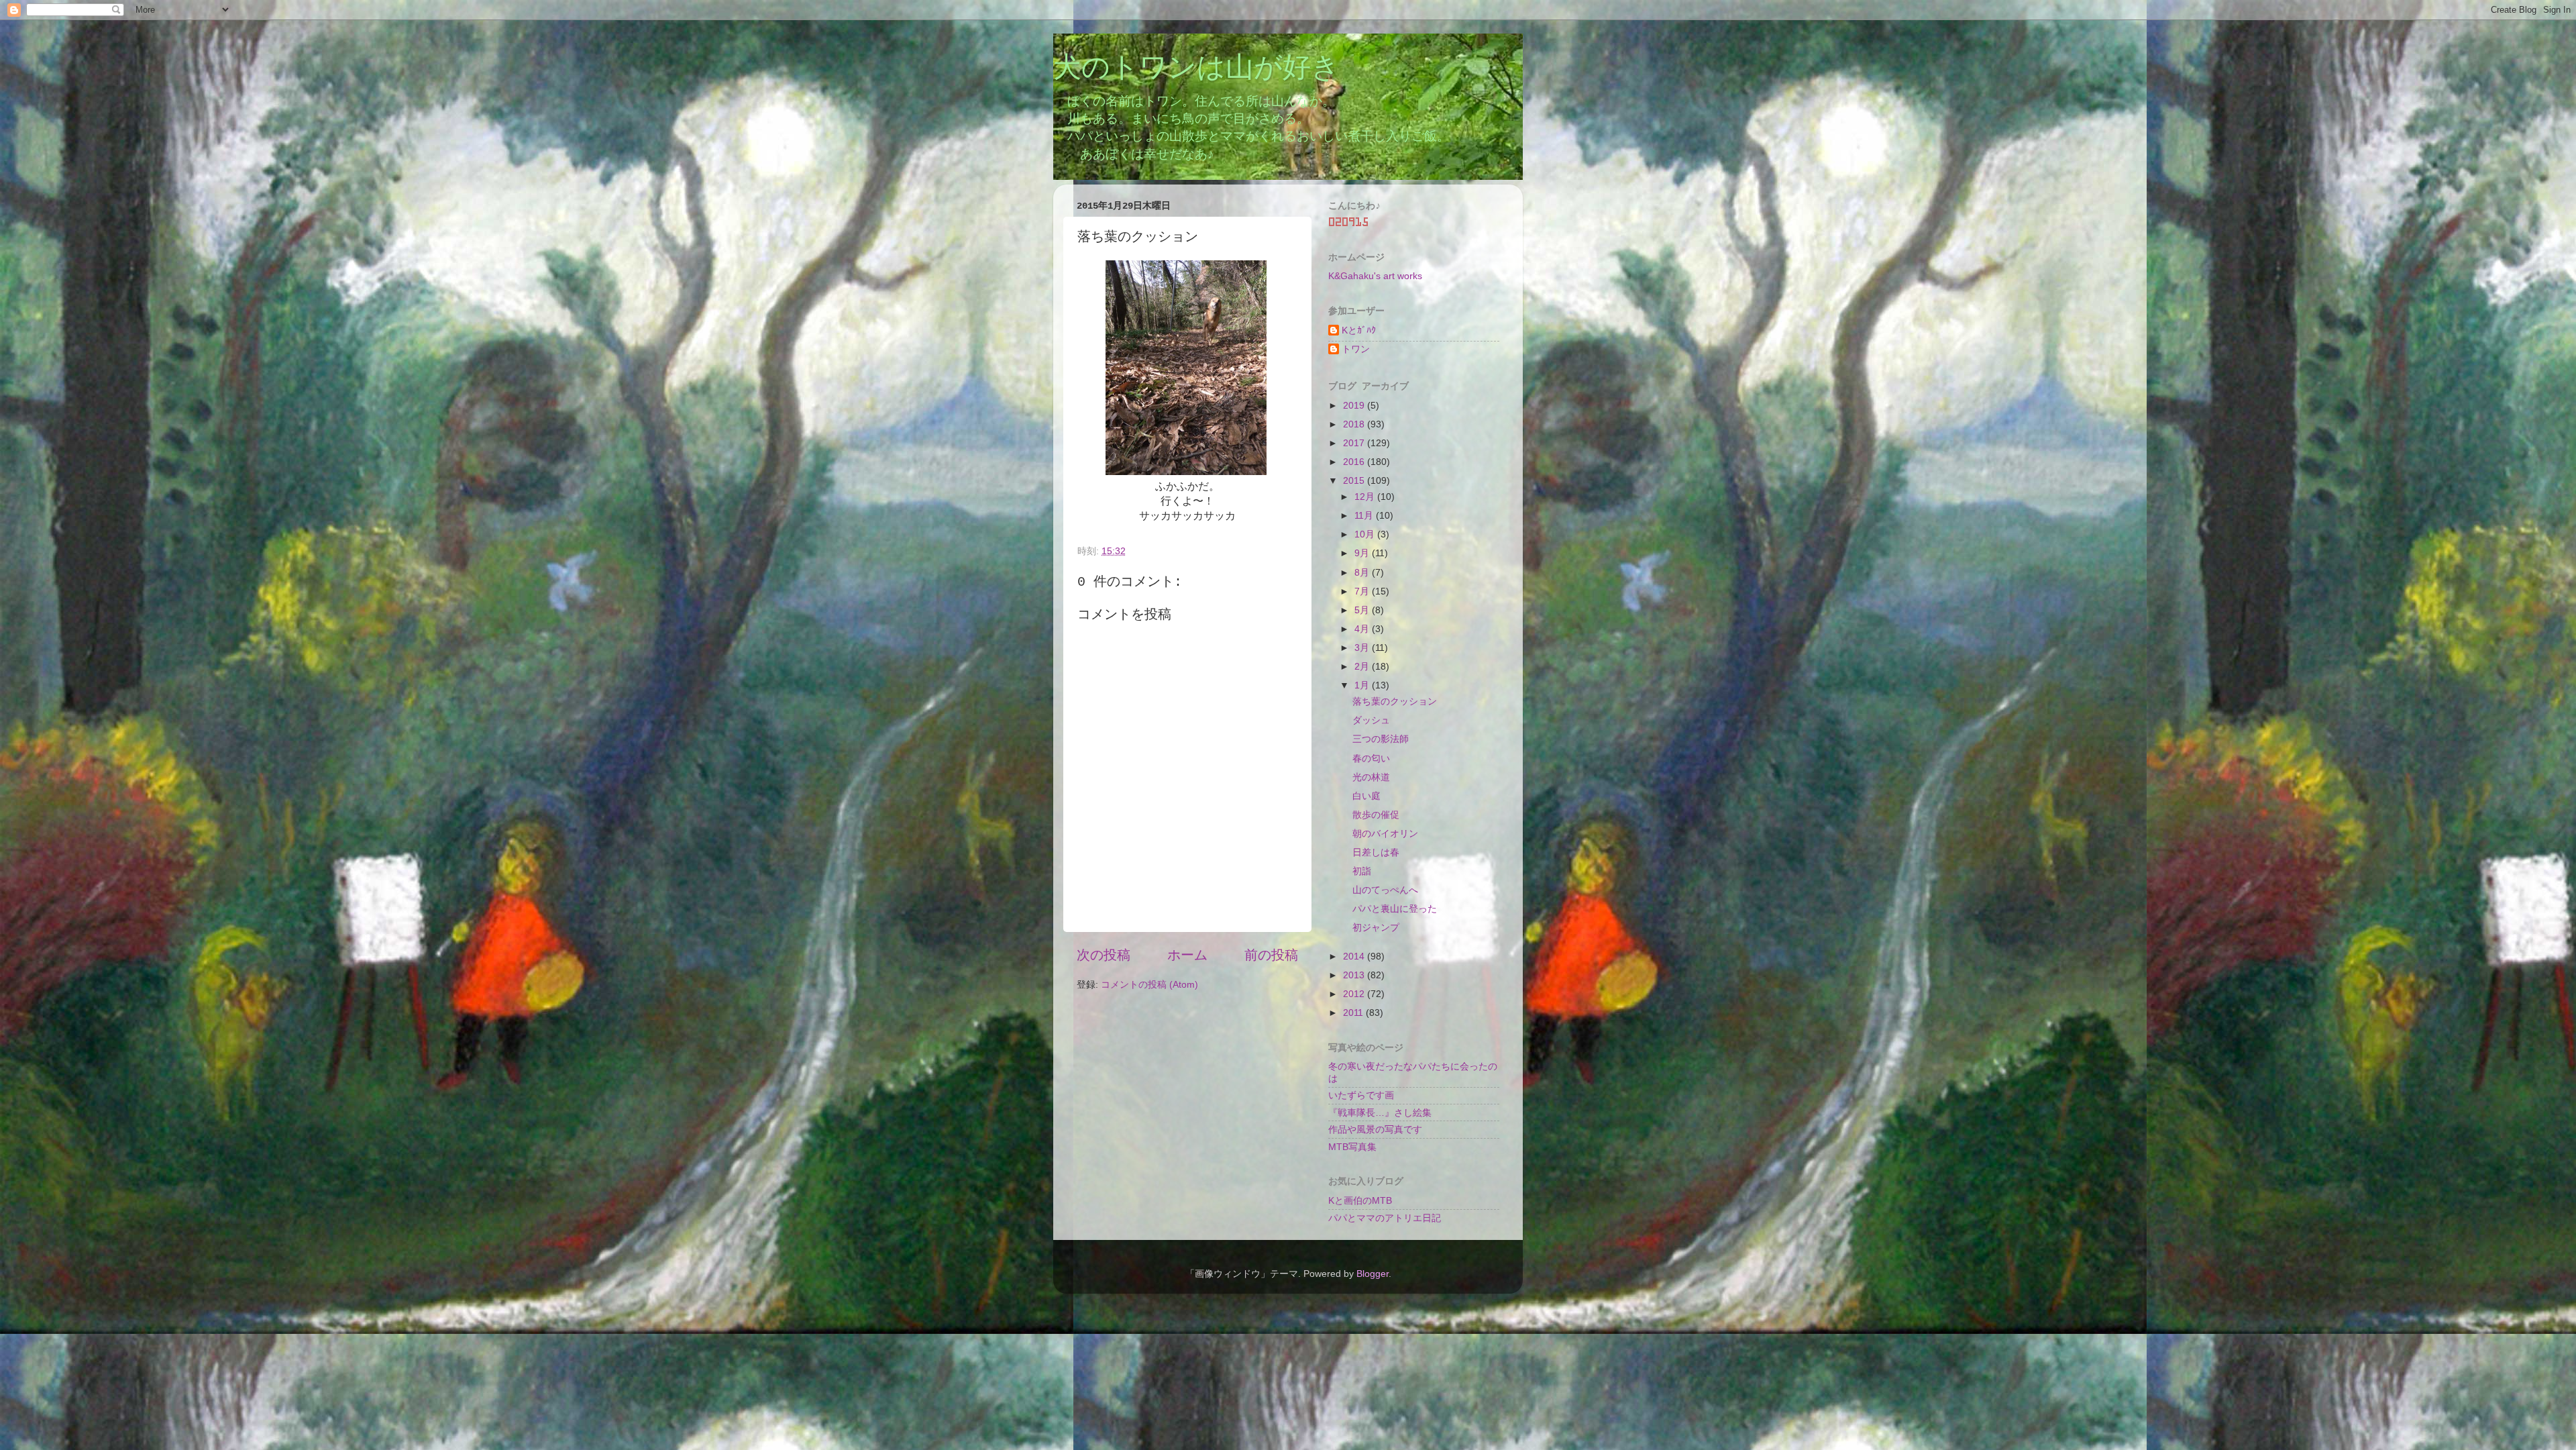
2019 (1355, 405)
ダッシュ (1371, 720)
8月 (1363, 572)
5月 (1363, 610)
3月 (1363, 648)
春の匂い (1371, 758)
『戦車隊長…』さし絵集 (1380, 1112)
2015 (1355, 480)
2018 (1355, 424)
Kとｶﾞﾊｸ (1359, 330)
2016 (1355, 462)
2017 (1355, 443)
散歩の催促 (1376, 815)
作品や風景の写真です (1375, 1129)
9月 (1363, 553)
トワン (1356, 349)
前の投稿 (1271, 955)
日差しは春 (1376, 852)
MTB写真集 (1352, 1147)
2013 (1355, 975)
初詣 (1362, 871)
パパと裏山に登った (1395, 909)
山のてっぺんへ (1385, 890)
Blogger (1373, 1274)
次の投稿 (1104, 955)
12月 (1366, 497)
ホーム (1187, 955)
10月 (1366, 534)
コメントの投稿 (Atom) (1149, 984)
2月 (1363, 666)
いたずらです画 (1361, 1095)
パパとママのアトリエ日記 (1385, 1218)
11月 (1365, 515)
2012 (1355, 994)
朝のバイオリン (1385, 833)
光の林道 (1371, 777)
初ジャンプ (1376, 927)
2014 (1355, 956)
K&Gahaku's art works (1375, 276)
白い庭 (1366, 796)
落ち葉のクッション (1395, 701)
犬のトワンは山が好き (1196, 69)
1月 (1363, 685)
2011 (1354, 1013)
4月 (1363, 629)
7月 (1363, 591)
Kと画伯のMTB (1360, 1200)
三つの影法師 (1381, 739)
